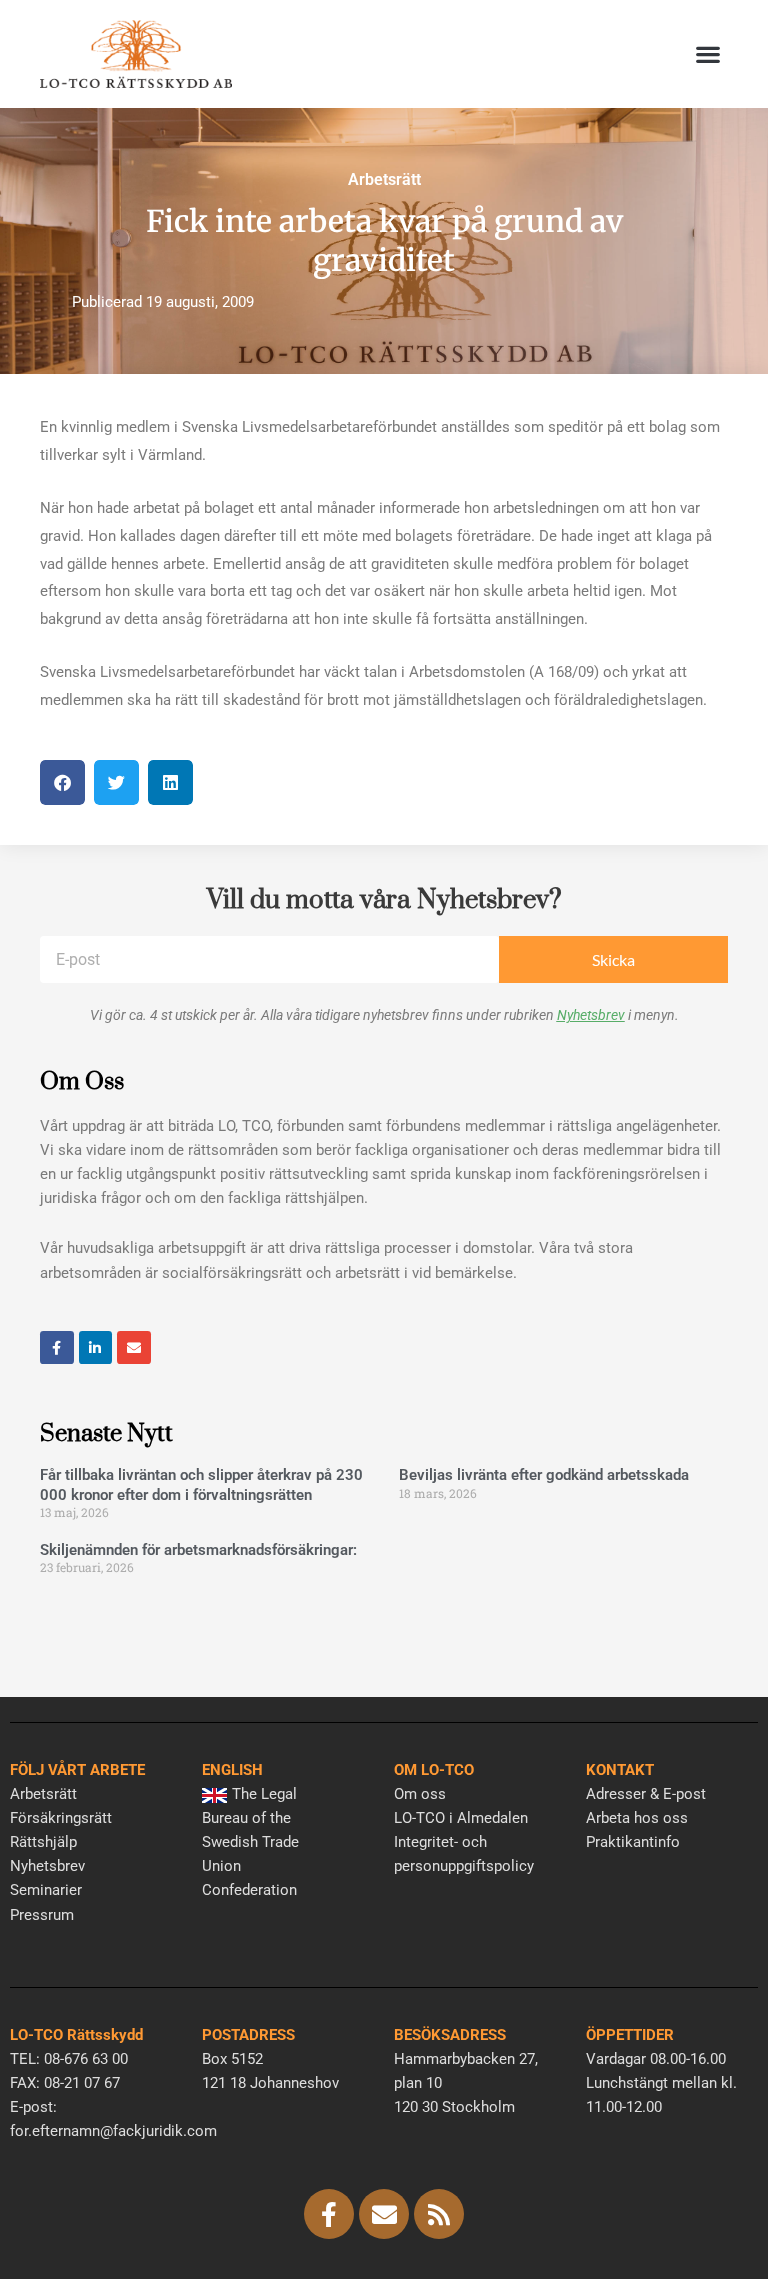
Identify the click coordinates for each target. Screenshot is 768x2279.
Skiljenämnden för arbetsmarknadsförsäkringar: (198, 1550)
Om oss (420, 1794)
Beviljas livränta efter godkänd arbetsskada (544, 1475)
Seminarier (46, 1890)
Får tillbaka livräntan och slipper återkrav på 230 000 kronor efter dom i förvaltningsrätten (201, 1485)
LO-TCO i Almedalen (461, 1818)
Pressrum (42, 1915)
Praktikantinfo (633, 1842)
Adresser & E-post (646, 1794)
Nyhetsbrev (591, 1015)
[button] (708, 54)
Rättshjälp (43, 1842)
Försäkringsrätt (61, 1818)
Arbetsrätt (384, 179)
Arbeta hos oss (637, 1818)
